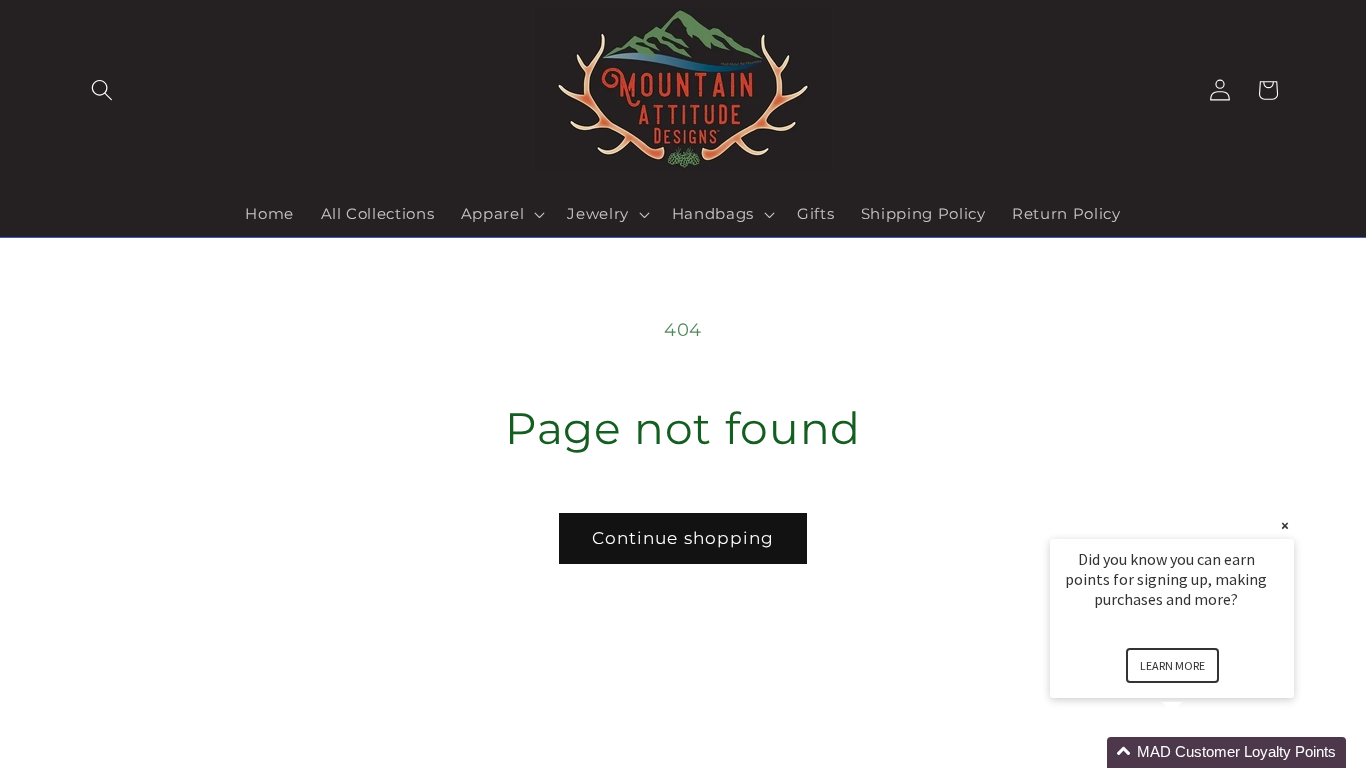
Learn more (1172, 665)
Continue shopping (683, 538)
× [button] (1285, 525)
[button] (102, 90)
